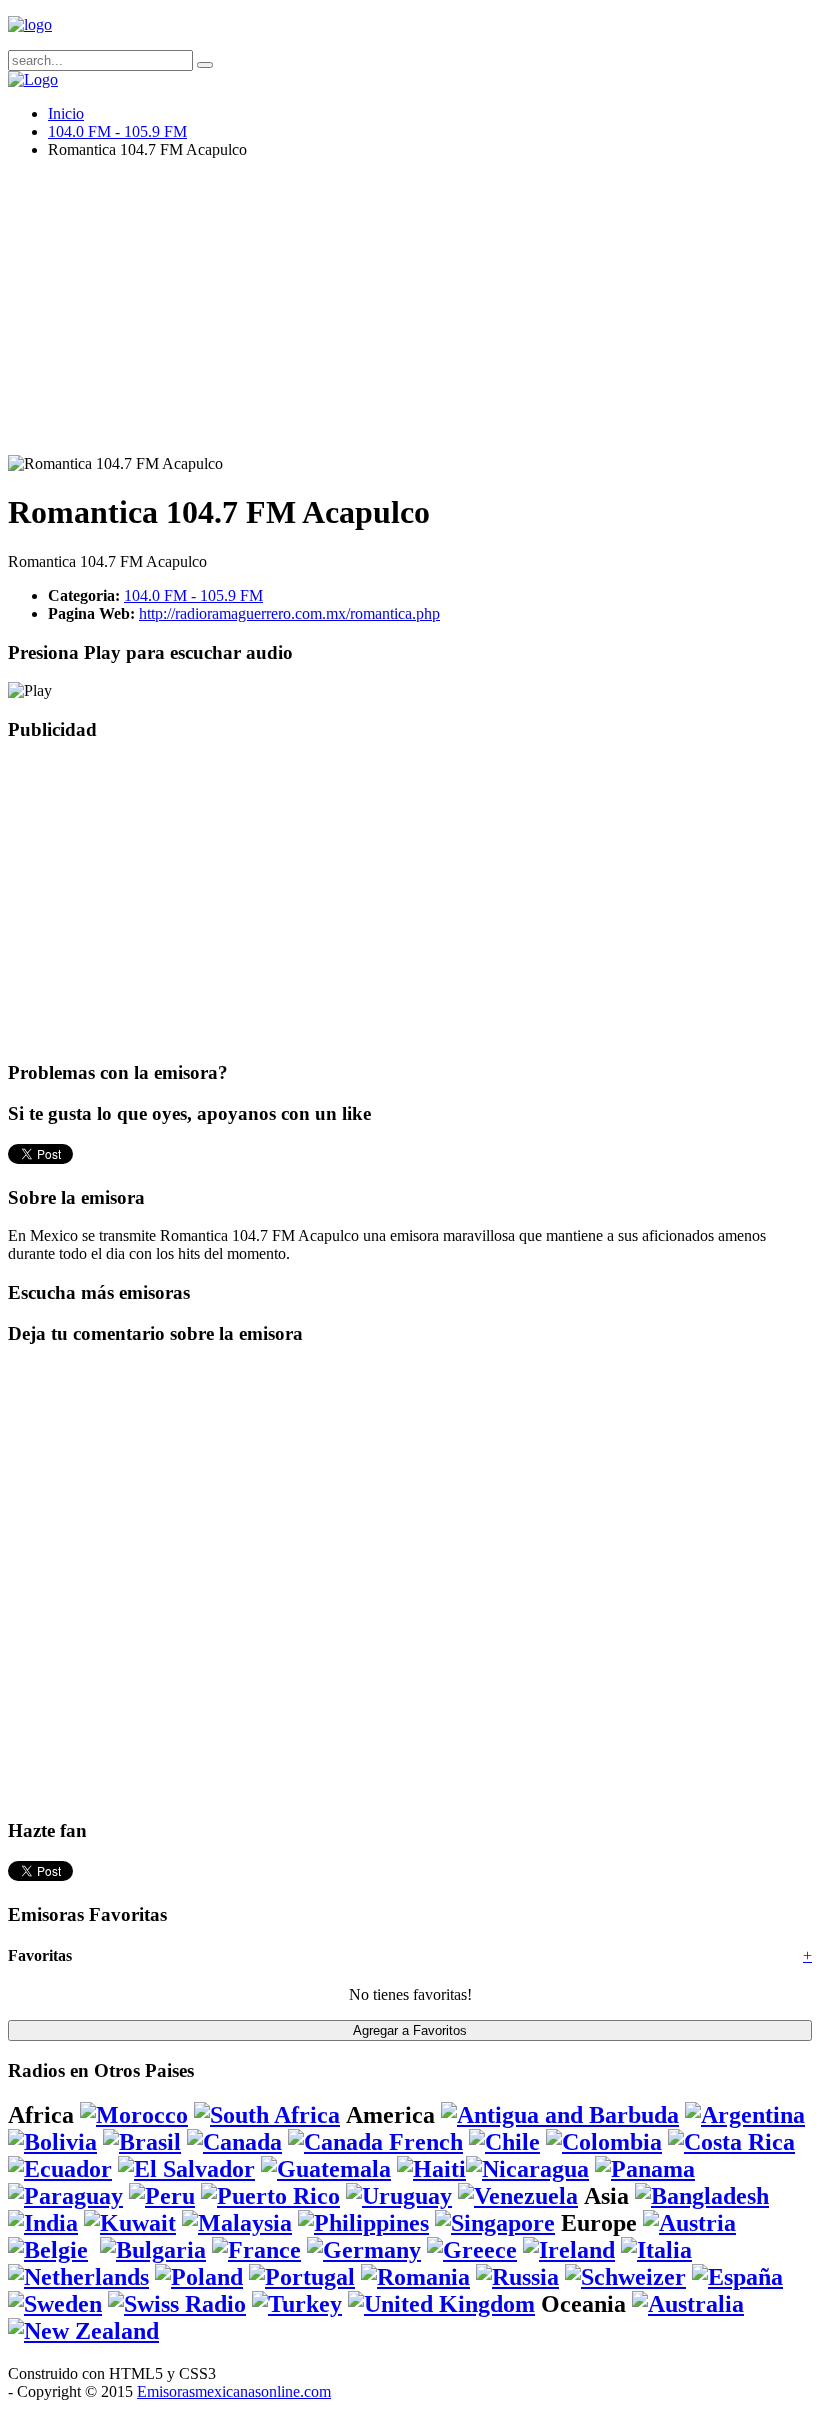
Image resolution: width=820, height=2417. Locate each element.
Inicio (66, 113)
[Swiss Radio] (177, 2304)
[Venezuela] (518, 2196)
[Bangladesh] (702, 2196)
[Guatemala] (326, 2169)
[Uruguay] (399, 2196)
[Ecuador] (60, 2169)
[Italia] (656, 2250)
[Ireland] (569, 2250)
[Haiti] (431, 2169)
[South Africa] (267, 2115)
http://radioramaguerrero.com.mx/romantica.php (289, 613)
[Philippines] (363, 2223)
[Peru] (162, 2196)
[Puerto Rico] (270, 2196)
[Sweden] (55, 2304)
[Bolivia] (52, 2142)
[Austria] (689, 2223)
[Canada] (234, 2142)
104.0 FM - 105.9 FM (117, 131)
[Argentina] (745, 2115)
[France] (256, 2250)
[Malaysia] (237, 2223)
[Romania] (415, 2277)
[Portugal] (302, 2277)
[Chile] (504, 2142)
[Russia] (517, 2277)
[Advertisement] (410, 315)
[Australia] (688, 2304)
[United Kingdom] (441, 2304)
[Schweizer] (625, 2277)
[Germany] (364, 2250)
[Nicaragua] (527, 2169)
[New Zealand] (83, 2331)
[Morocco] (134, 2115)
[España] (737, 2277)
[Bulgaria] (153, 2250)
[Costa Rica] (731, 2142)
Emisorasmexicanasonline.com (234, 2391)
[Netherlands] (78, 2277)
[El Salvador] (186, 2169)
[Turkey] (297, 2304)
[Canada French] (375, 2142)
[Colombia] (604, 2142)
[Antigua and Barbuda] (560, 2115)
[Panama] (645, 2169)
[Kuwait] (130, 2223)
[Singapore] (495, 2223)
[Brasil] (142, 2142)
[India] (43, 2223)
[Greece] (472, 2250)
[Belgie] (48, 2250)
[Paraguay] (65, 2196)
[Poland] (199, 2277)
